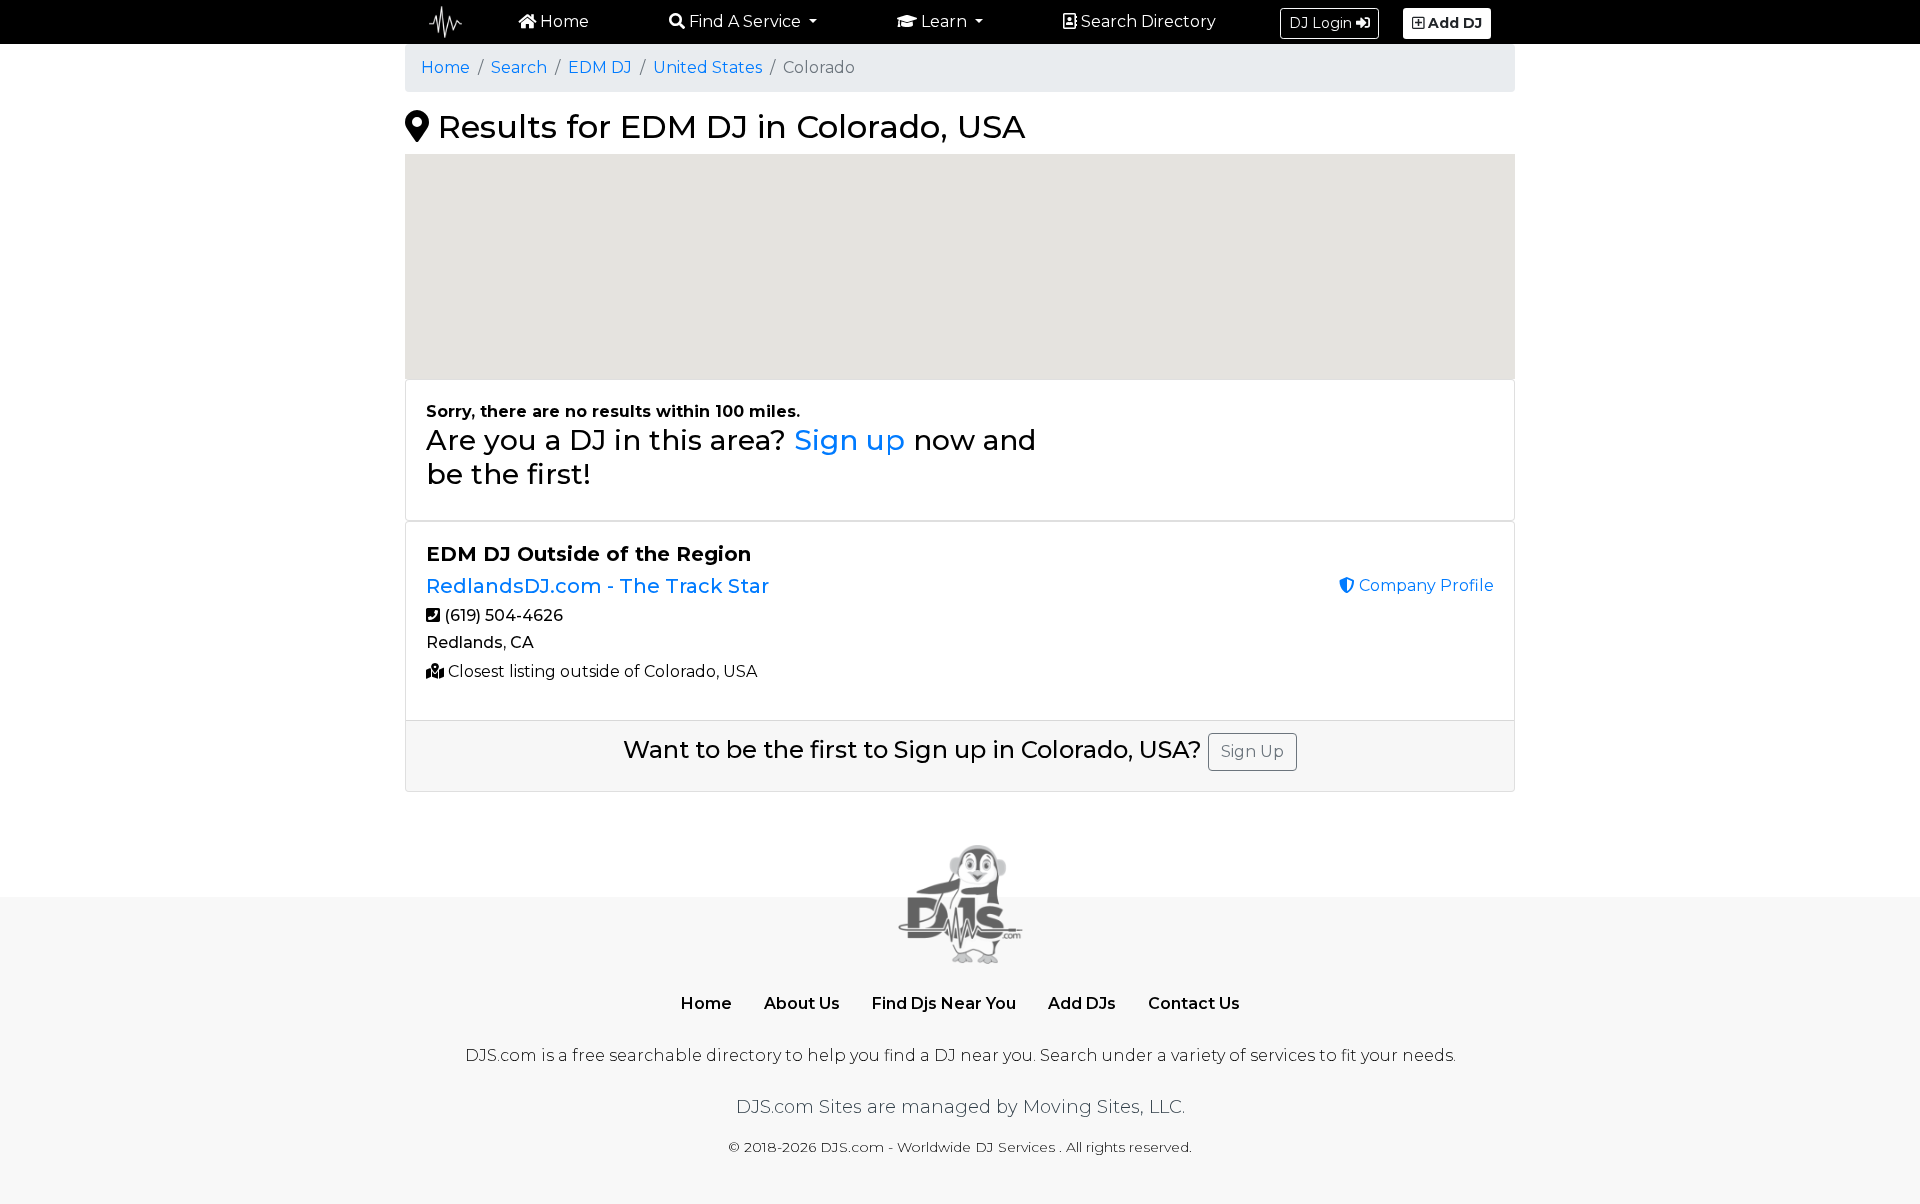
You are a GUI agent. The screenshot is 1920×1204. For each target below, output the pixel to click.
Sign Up (1252, 751)
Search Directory (1146, 21)
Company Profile (1424, 585)
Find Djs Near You (944, 1003)
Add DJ (1453, 23)
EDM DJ (600, 67)
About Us (802, 1003)
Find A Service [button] (745, 21)
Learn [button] (944, 21)
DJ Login (1322, 23)
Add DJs (1082, 1003)
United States (707, 67)
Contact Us (1194, 1003)
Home (562, 21)
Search (519, 67)
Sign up (849, 440)
